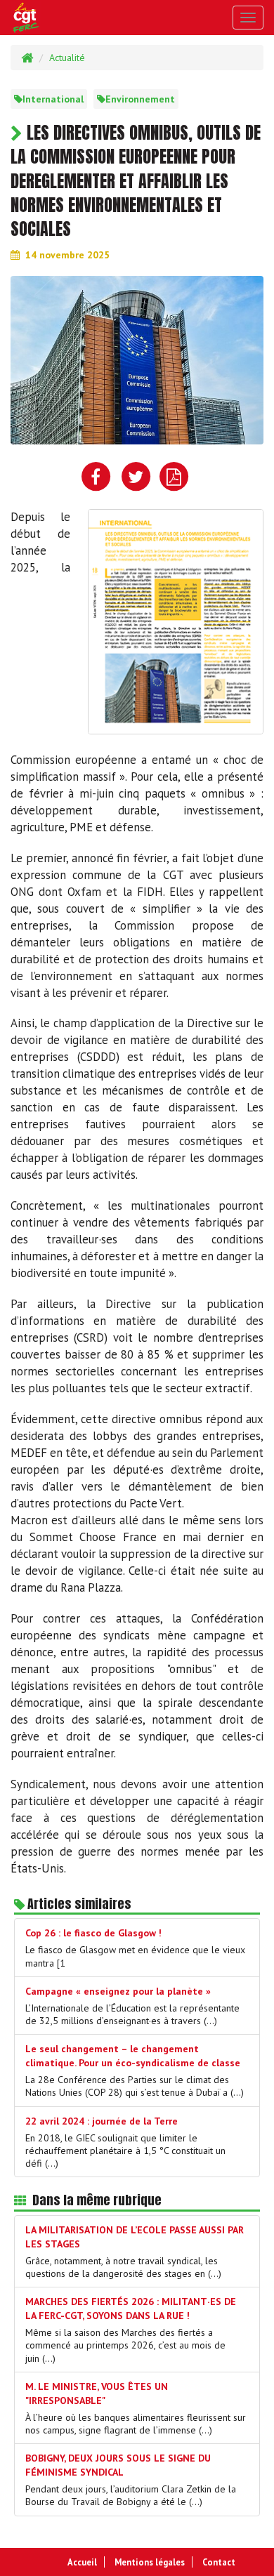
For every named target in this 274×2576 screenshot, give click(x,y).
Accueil (82, 2562)
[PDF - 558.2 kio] (176, 621)
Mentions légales (150, 2562)
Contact (219, 2562)
